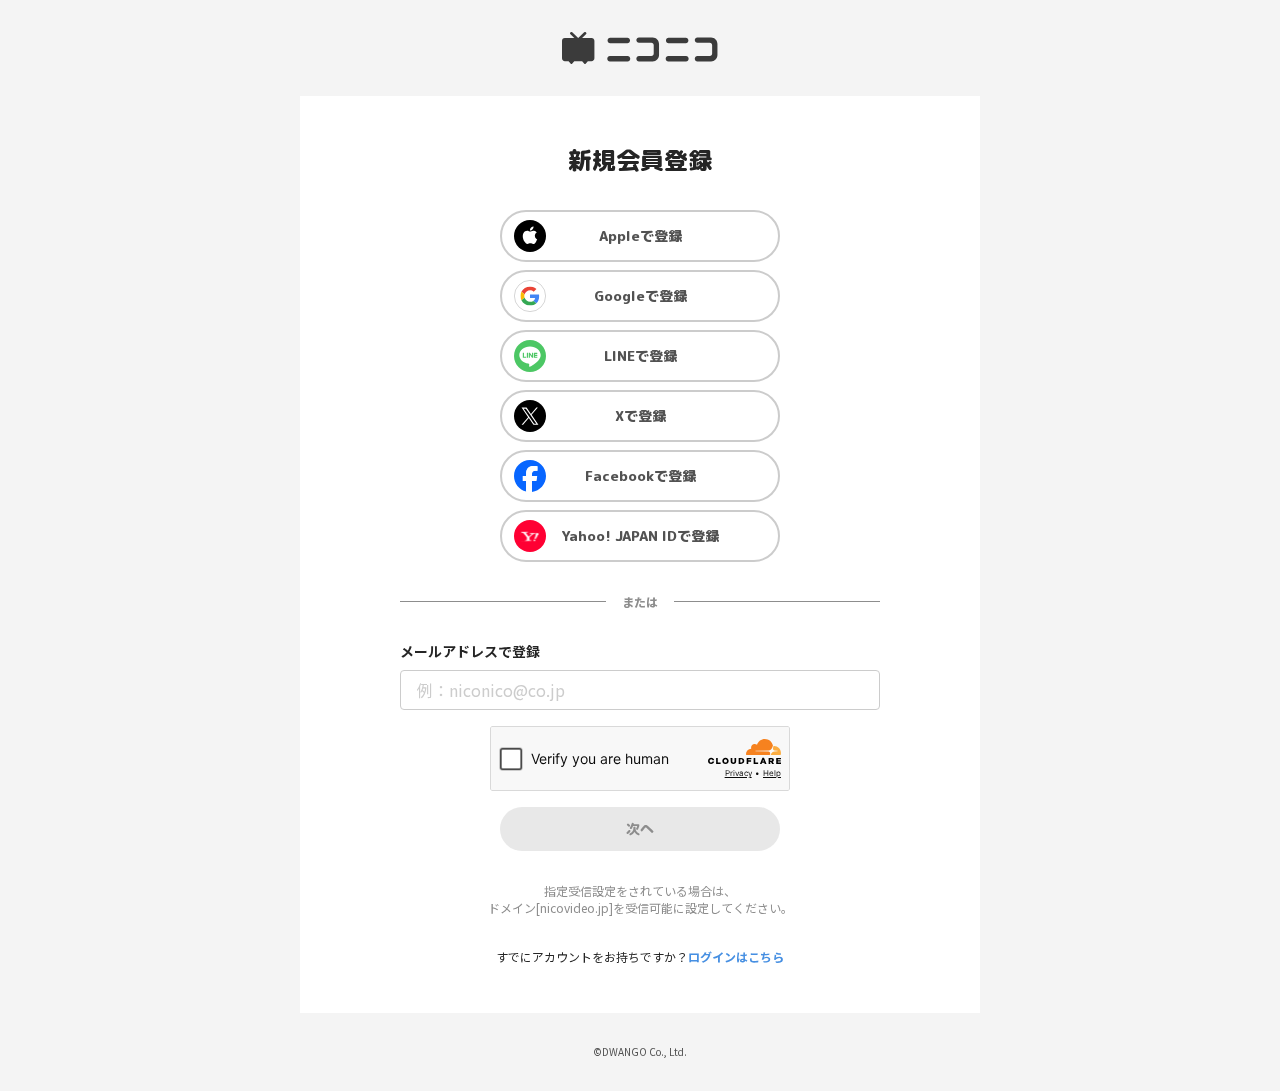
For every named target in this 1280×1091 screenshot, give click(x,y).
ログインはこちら (736, 956)
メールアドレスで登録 (470, 651)
